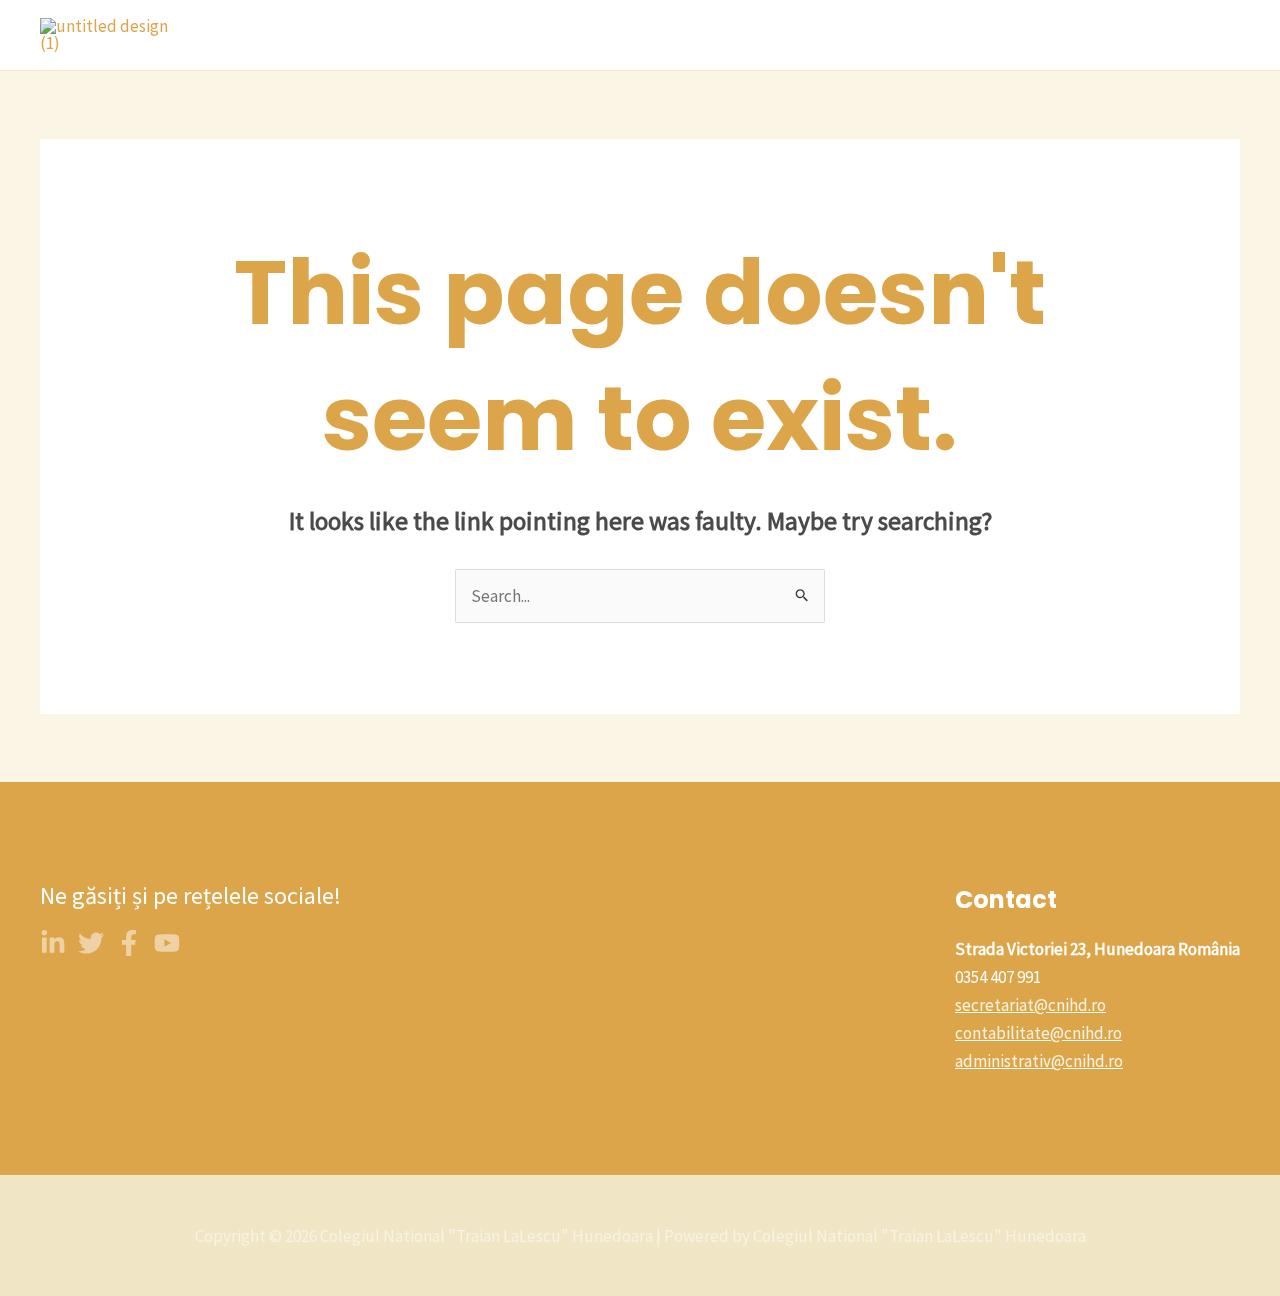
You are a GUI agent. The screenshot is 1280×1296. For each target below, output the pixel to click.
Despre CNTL (427, 35)
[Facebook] (129, 943)
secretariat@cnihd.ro (1030, 1005)
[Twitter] (91, 943)
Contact (735, 35)
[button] (663, 35)
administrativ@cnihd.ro (1039, 1061)
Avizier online (846, 35)
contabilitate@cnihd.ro (1038, 1033)
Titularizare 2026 (988, 35)
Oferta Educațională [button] (580, 35)
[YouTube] (167, 943)
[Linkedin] (53, 943)
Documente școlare (1152, 35)
